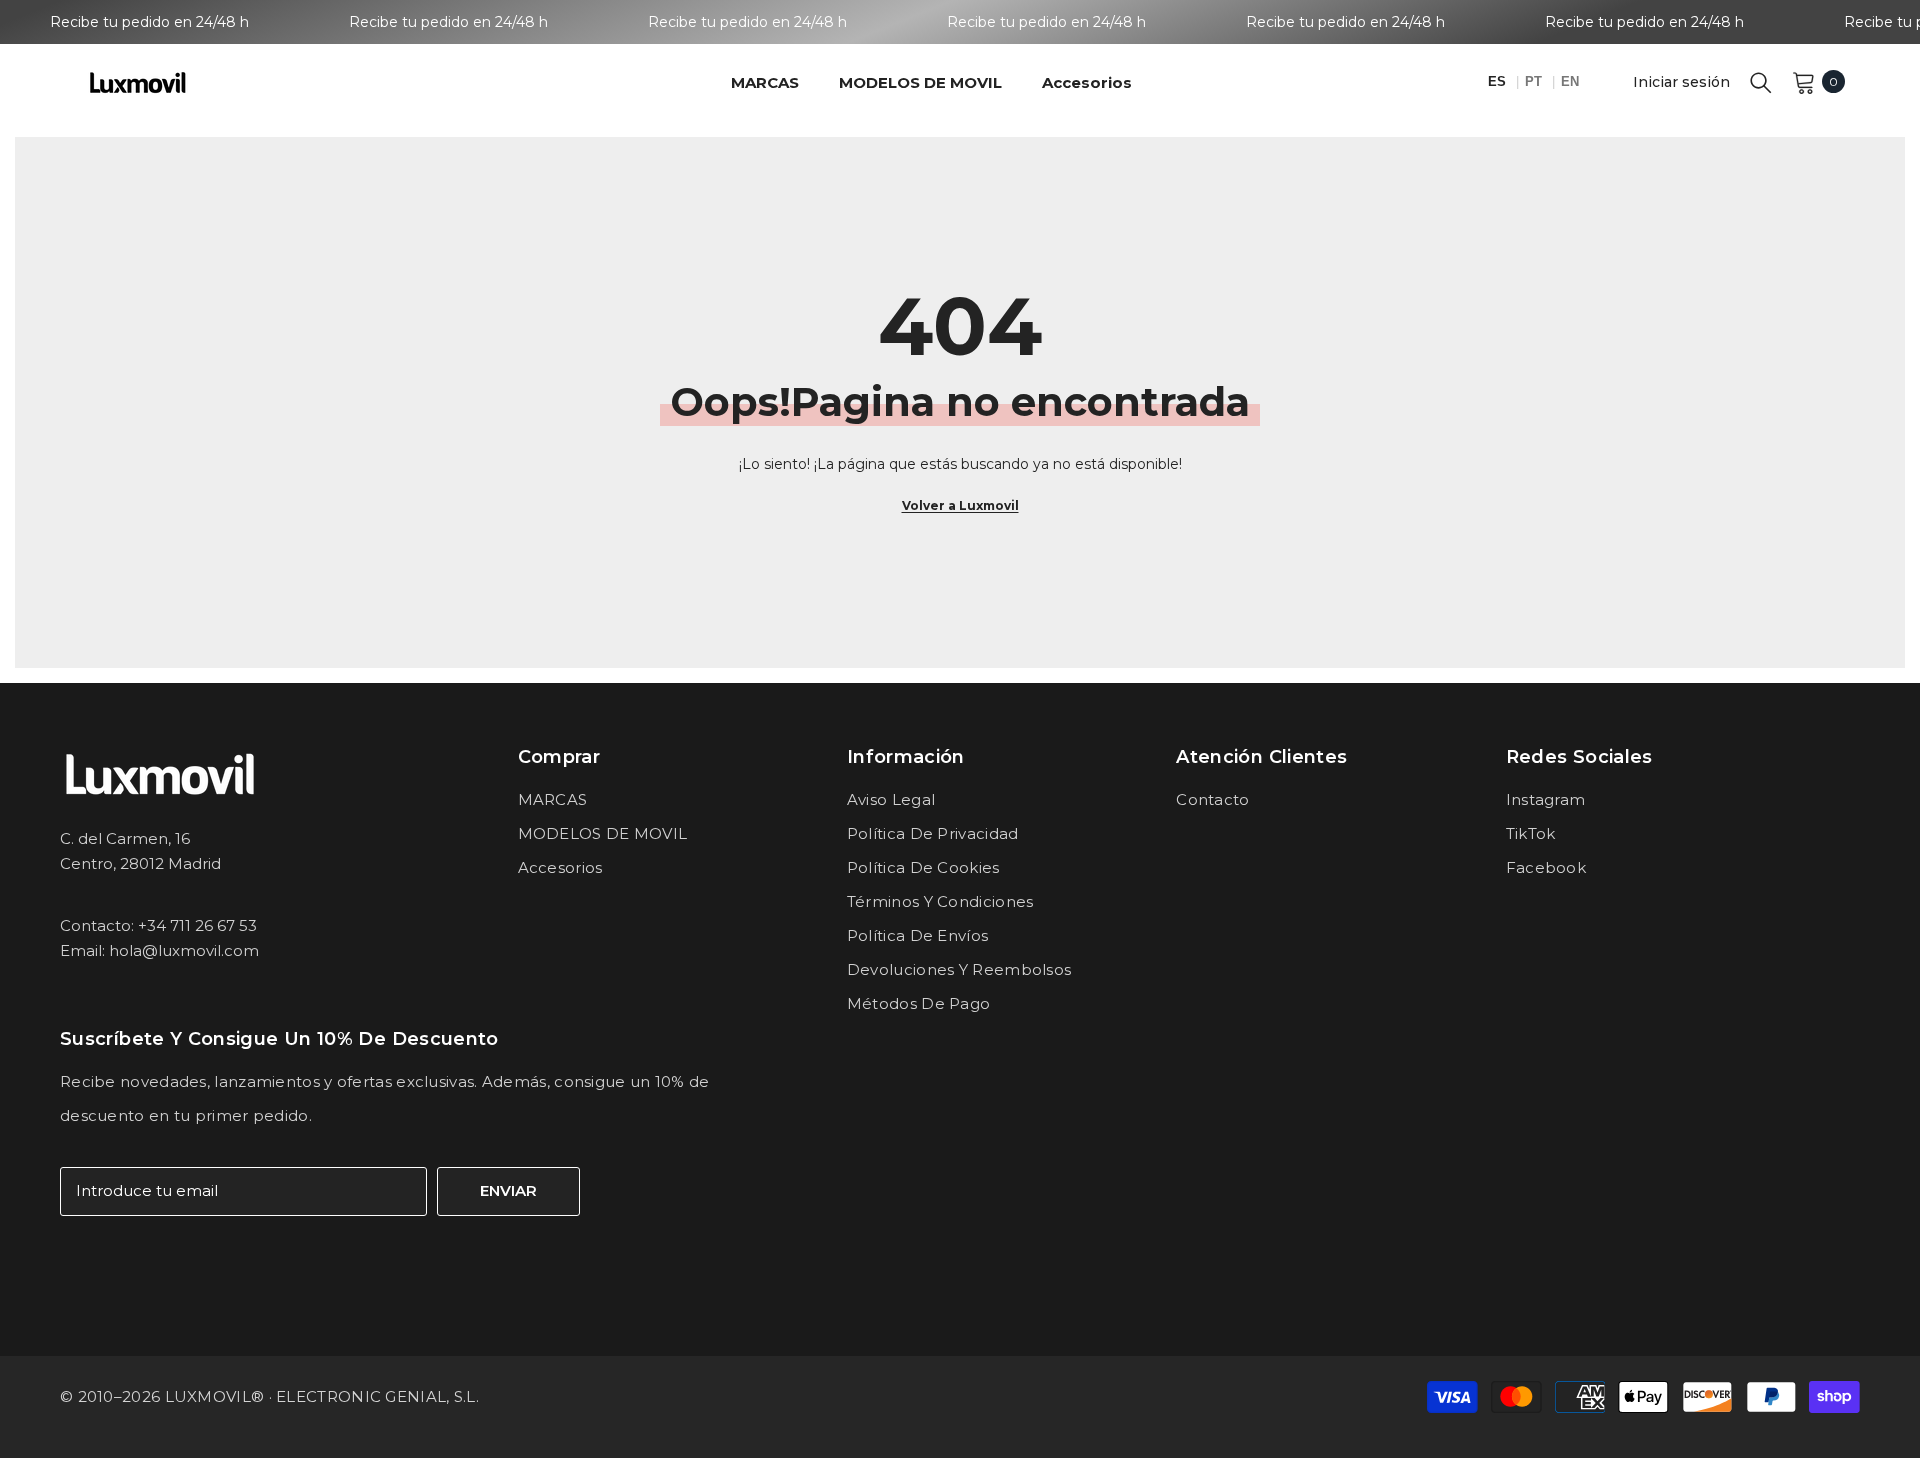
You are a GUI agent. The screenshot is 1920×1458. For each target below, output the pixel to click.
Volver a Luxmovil (960, 505)
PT (1535, 81)
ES (1499, 81)
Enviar (508, 1190)
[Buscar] (1761, 82)
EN (1570, 81)
